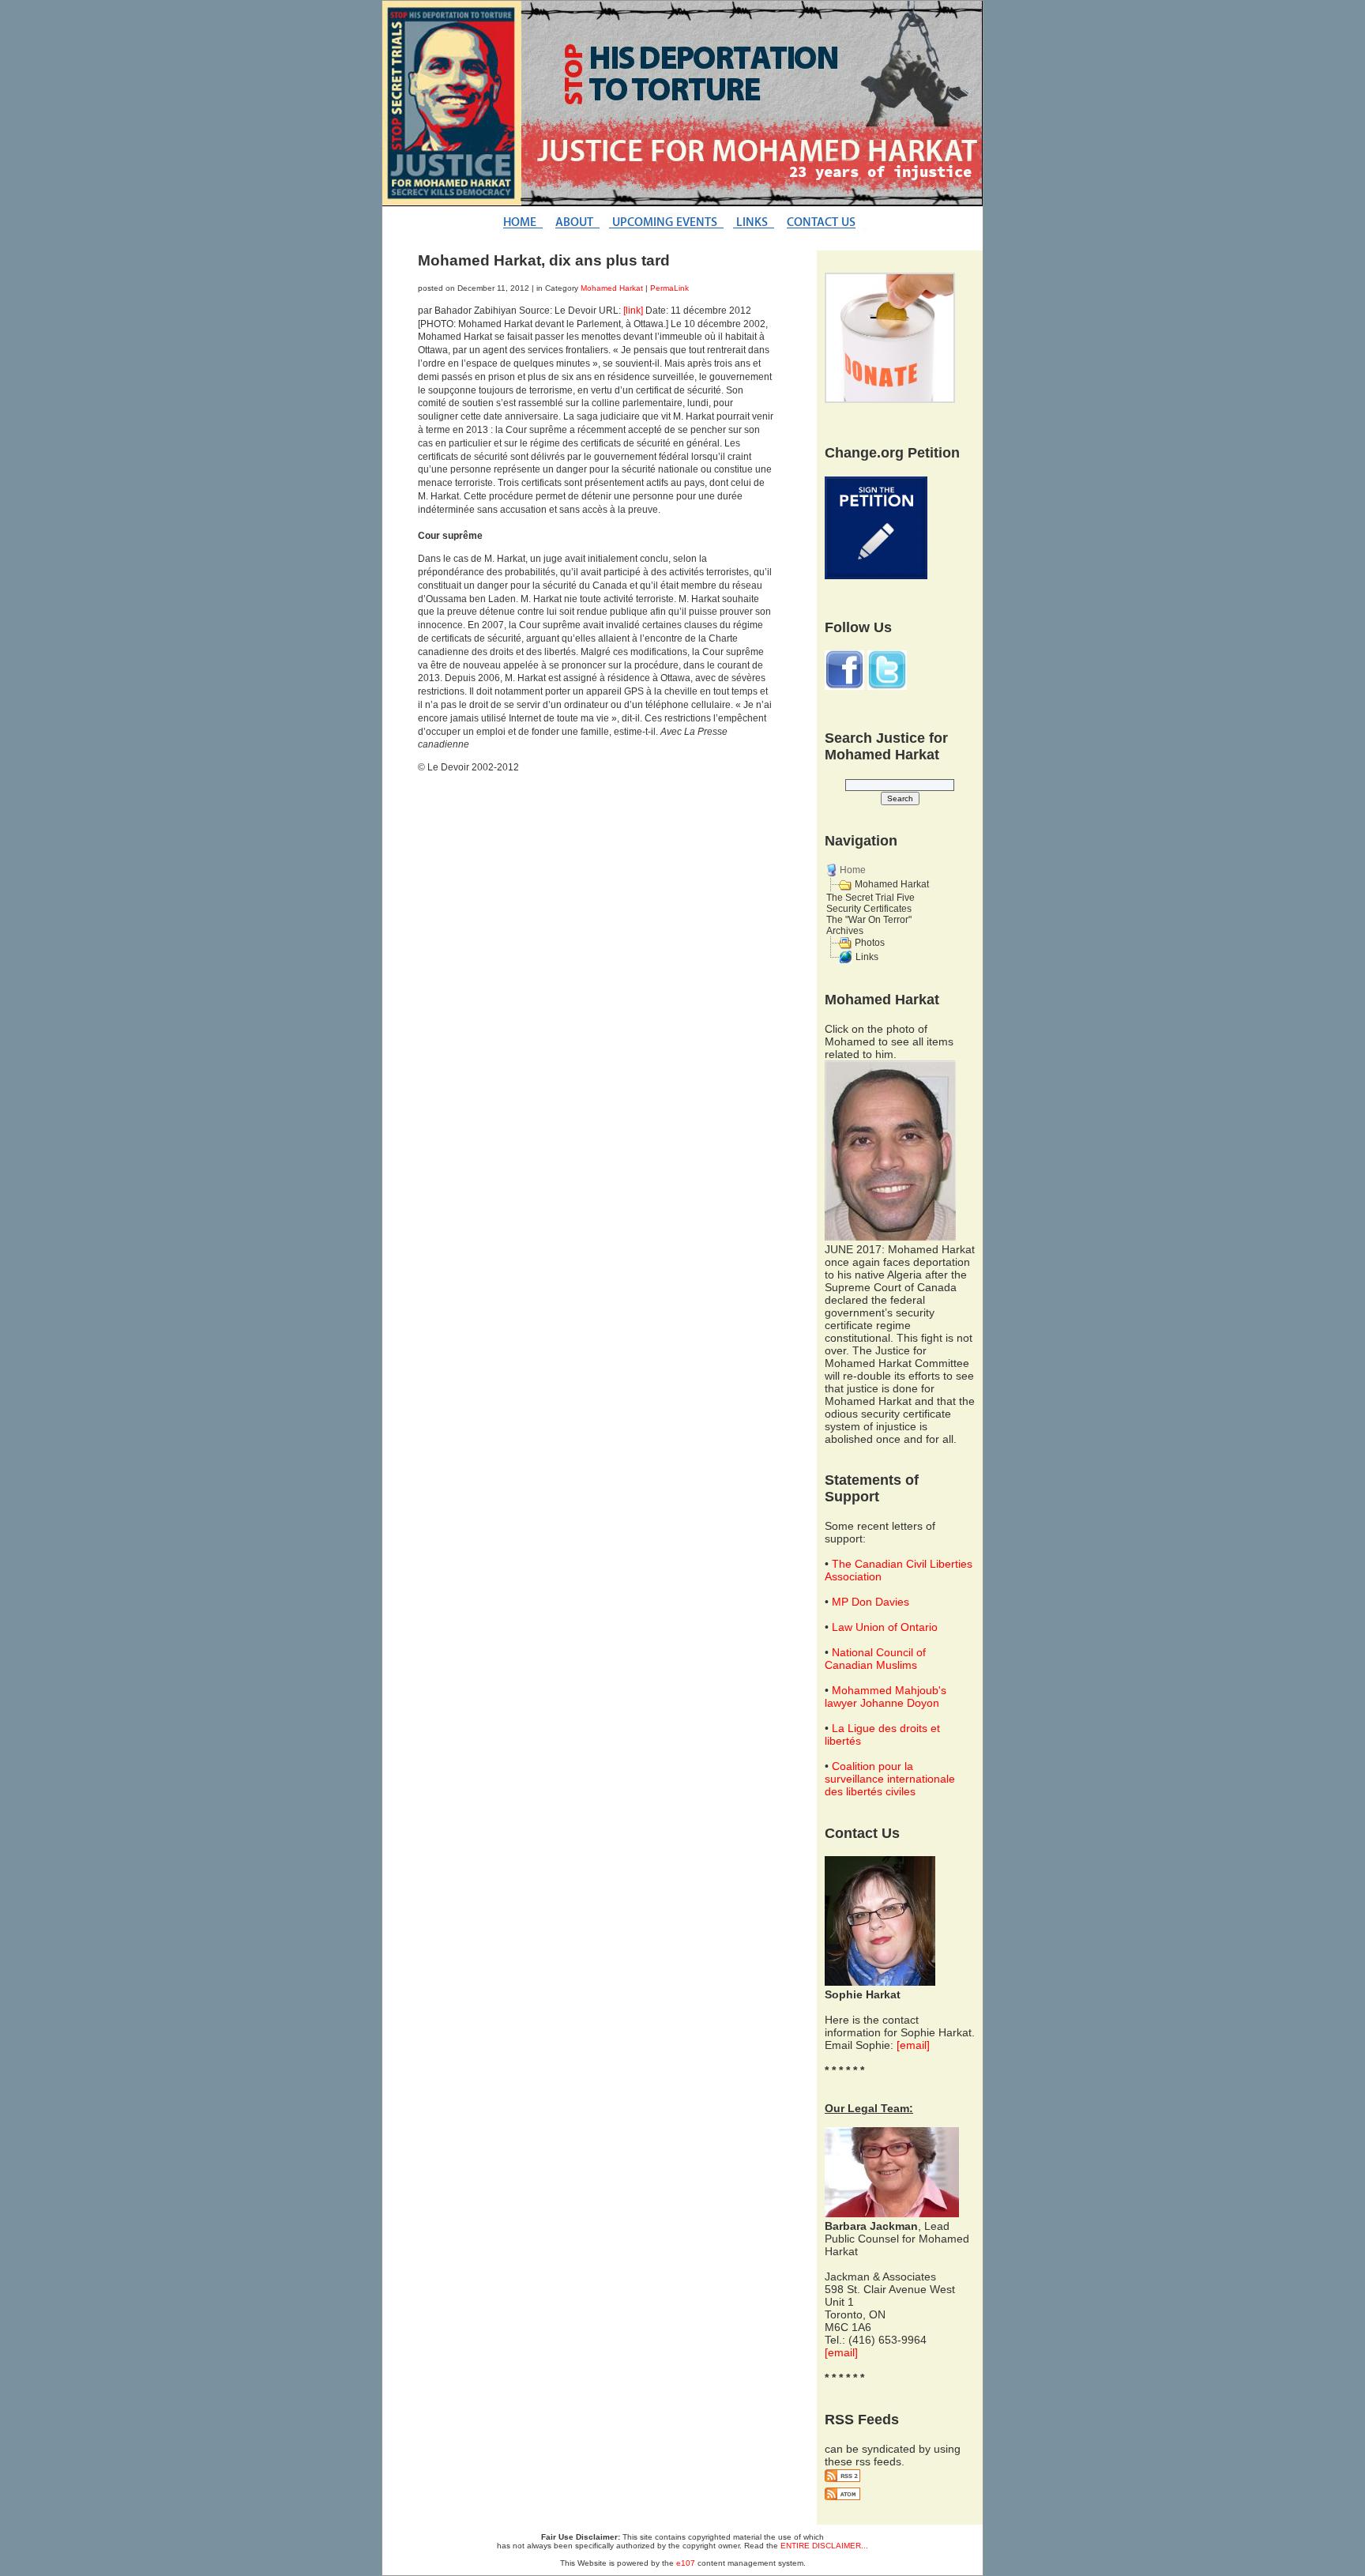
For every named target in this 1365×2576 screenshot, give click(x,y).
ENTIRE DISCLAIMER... (824, 2546)
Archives (845, 931)
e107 (686, 2563)
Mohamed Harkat (612, 288)
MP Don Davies (871, 1602)
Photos (870, 943)
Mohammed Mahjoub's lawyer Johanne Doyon (886, 1697)
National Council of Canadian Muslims (875, 1659)
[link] (633, 311)
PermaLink (669, 288)
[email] (913, 2045)
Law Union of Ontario (885, 1627)
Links (867, 957)
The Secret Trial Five (871, 898)
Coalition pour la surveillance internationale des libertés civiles (890, 1779)
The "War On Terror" (869, 920)
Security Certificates (869, 909)
